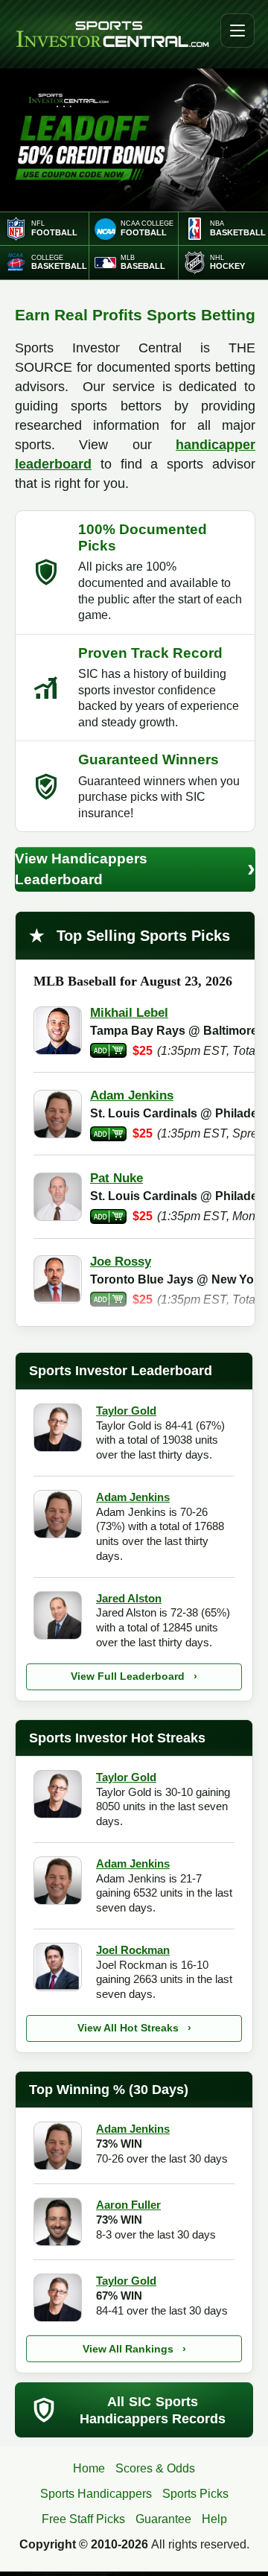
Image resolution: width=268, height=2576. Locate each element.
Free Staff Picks (83, 2519)
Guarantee (163, 2519)
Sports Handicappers (96, 2494)
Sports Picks (195, 2494)
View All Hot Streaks (134, 2028)
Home (89, 2468)
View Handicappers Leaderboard (135, 869)
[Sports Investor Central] (112, 35)
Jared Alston (129, 1598)
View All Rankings (134, 2349)
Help (214, 2519)
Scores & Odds (155, 2468)
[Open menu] (237, 31)
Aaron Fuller (128, 2205)
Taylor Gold (126, 1411)
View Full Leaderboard (134, 1676)
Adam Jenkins (133, 1497)
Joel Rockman (133, 1950)
